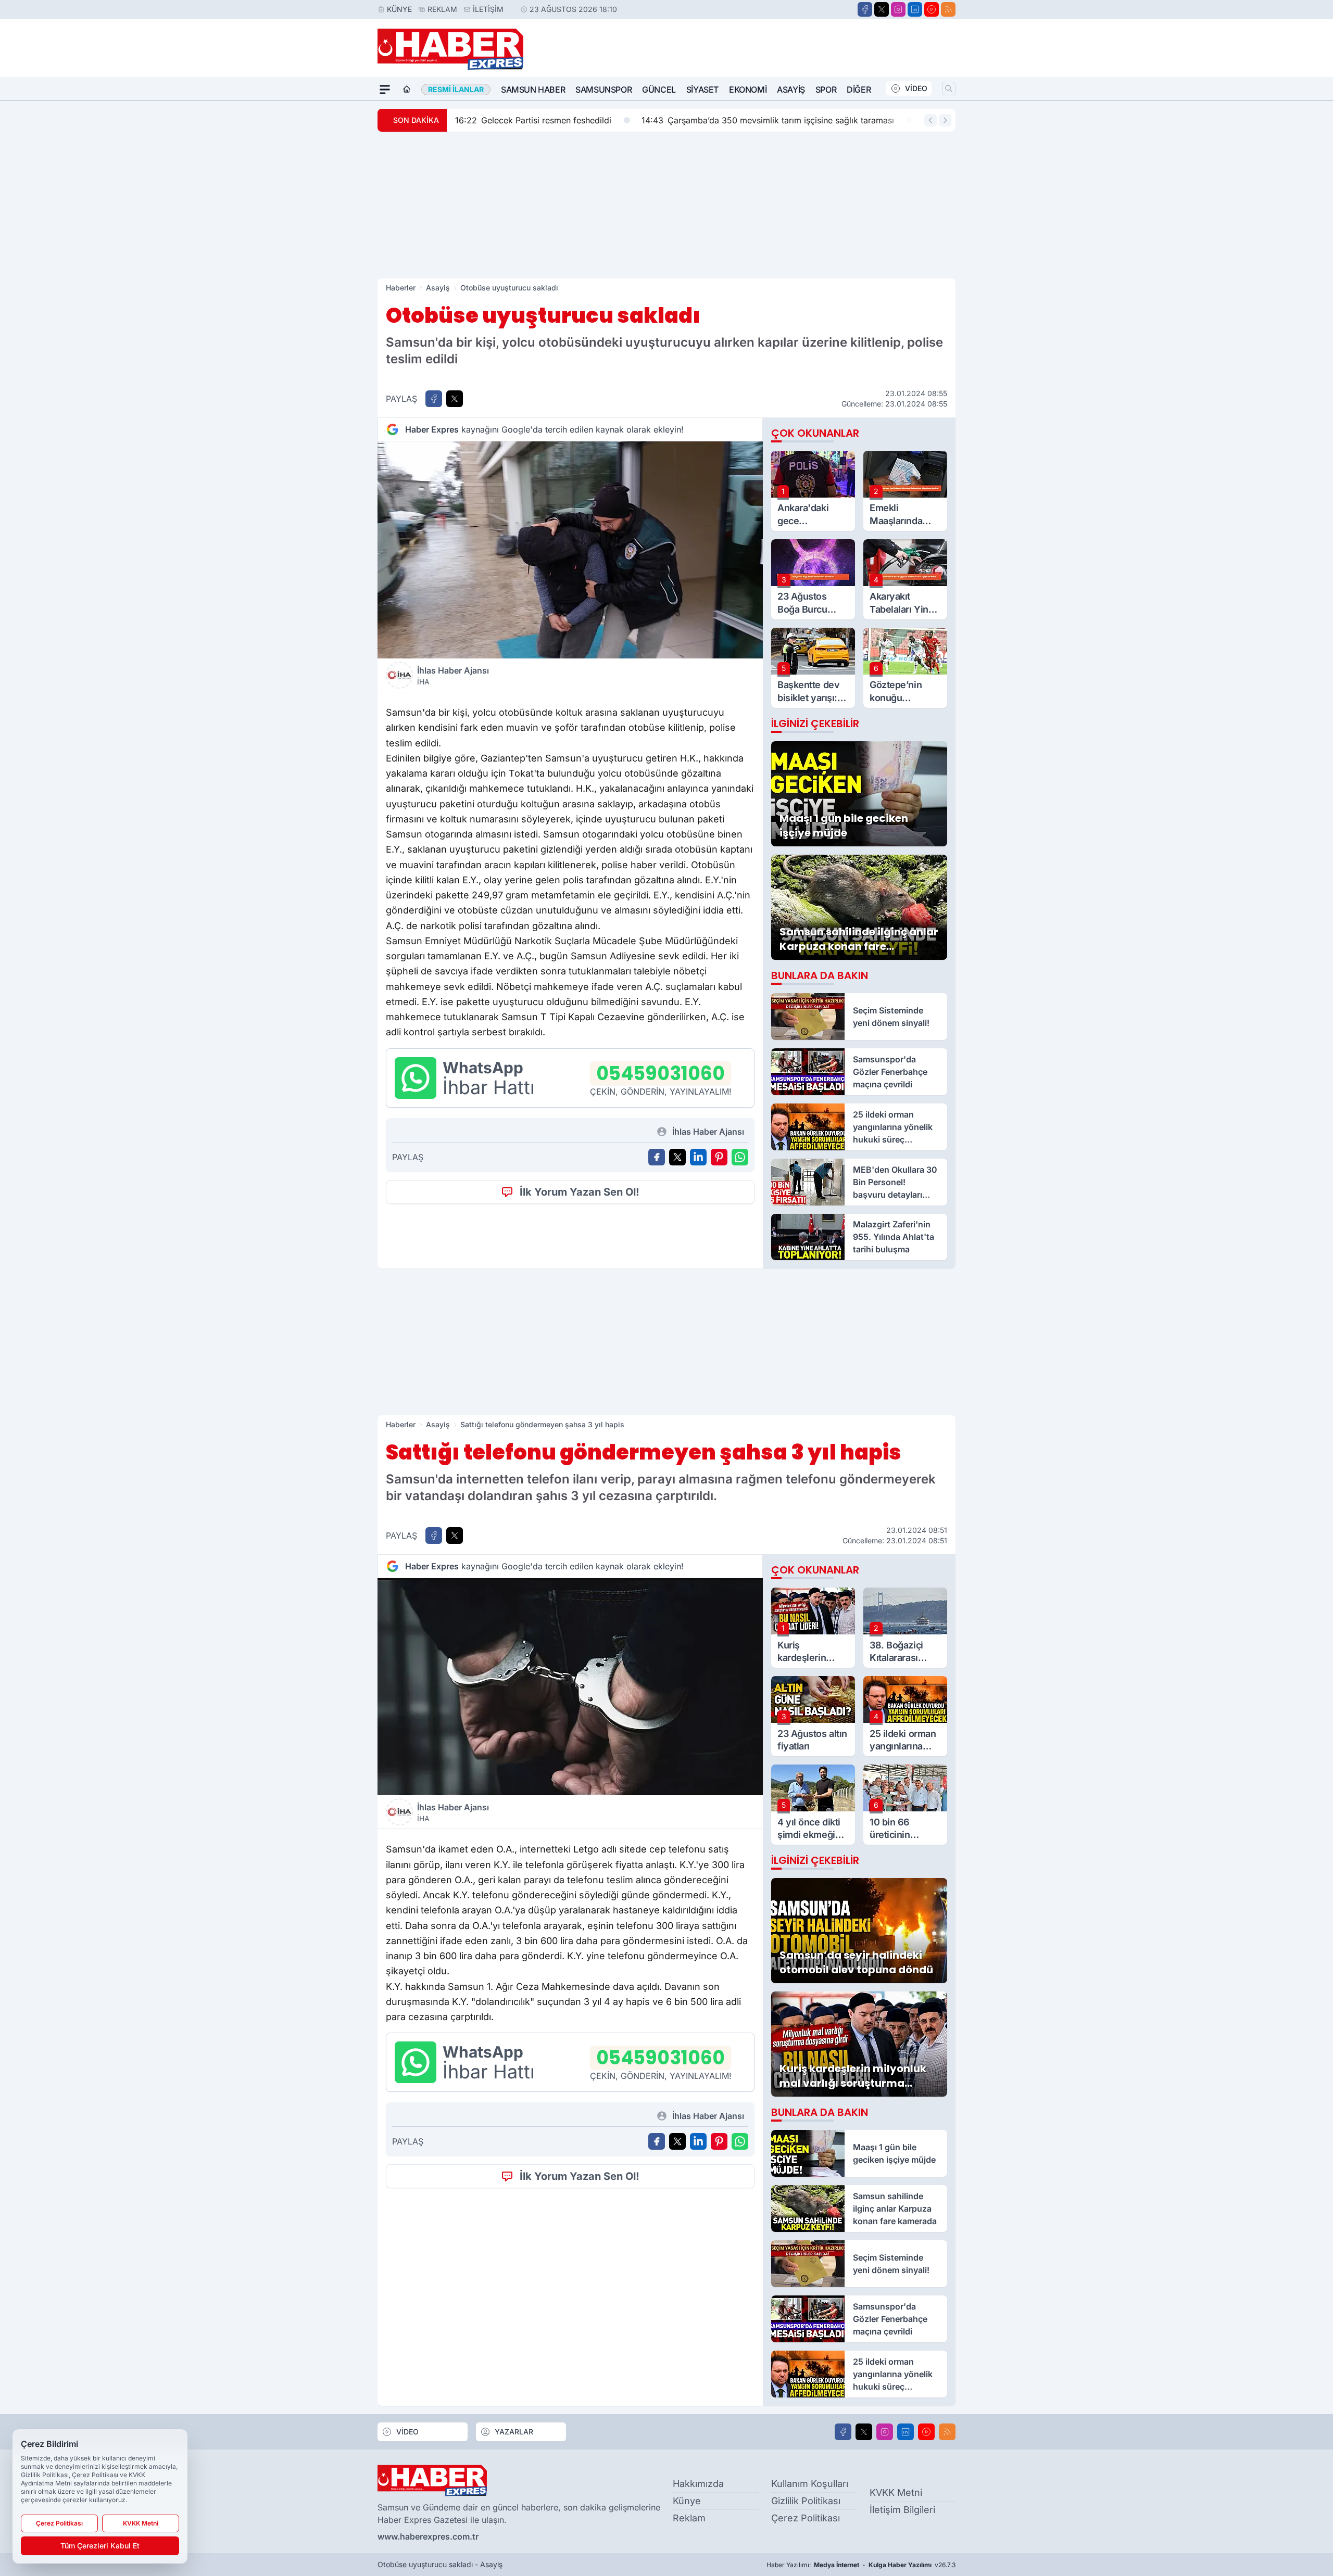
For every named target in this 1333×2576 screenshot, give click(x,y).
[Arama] (949, 88)
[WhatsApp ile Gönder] (740, 1157)
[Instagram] (898, 9)
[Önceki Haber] (930, 120)
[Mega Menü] (385, 90)
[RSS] (948, 9)
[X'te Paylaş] (455, 399)
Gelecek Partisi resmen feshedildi (533, 120)
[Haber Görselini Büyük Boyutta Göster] (570, 550)
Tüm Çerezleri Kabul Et (100, 2546)
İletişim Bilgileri (902, 2510)
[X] (882, 9)
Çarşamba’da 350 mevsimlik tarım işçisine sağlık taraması (768, 120)
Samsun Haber (533, 90)
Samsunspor (603, 90)
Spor (826, 90)
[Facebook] (865, 9)
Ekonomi (748, 90)
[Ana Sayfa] (407, 90)
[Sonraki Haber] (945, 120)
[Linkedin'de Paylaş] (698, 1157)
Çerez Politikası (806, 2518)
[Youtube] (932, 9)
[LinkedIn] (915, 9)
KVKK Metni (896, 2492)
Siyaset (702, 90)
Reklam (442, 9)
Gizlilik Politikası (806, 2501)
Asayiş (791, 90)
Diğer (859, 90)
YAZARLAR (514, 2432)
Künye (399, 9)
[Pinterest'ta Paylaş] (719, 1157)
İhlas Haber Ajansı (453, 676)
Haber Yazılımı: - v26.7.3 (861, 2565)
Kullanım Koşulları (810, 2484)
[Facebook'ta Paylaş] (434, 399)
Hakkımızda (698, 2484)
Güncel (659, 90)
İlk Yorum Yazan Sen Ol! (580, 1192)
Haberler (401, 288)
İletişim (488, 9)
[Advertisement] (666, 205)
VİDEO (916, 88)
